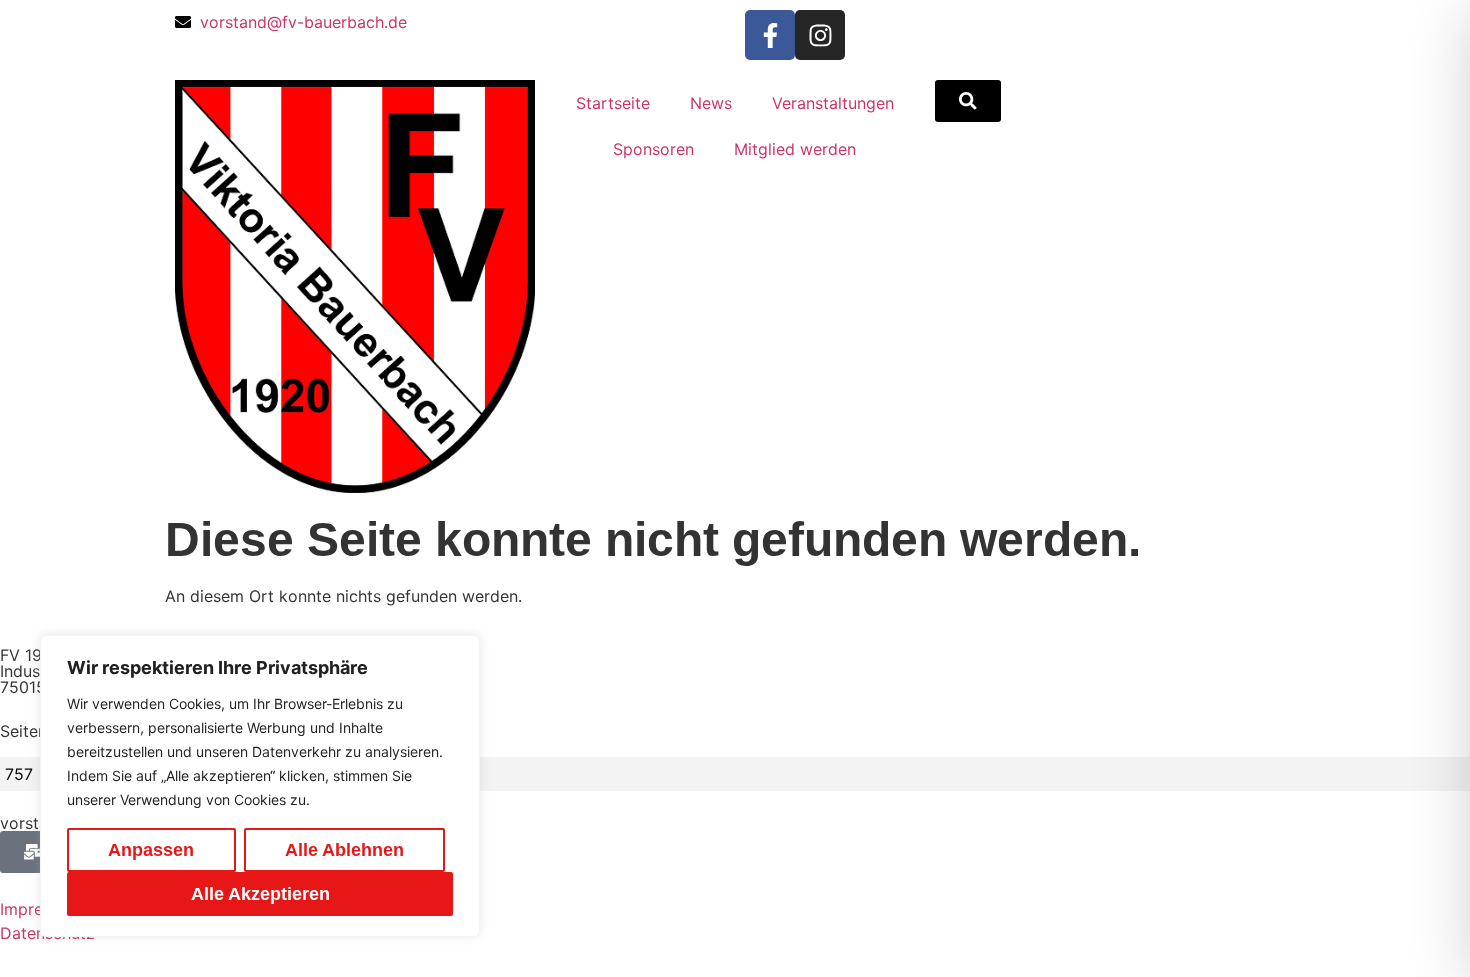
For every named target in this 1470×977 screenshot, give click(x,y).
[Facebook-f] (770, 35)
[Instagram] (820, 35)
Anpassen (151, 850)
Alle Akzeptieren (260, 894)
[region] (260, 786)
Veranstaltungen (833, 103)
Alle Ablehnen (344, 850)
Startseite (613, 103)
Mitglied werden (795, 149)
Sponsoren (653, 149)
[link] (968, 101)
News (711, 103)
